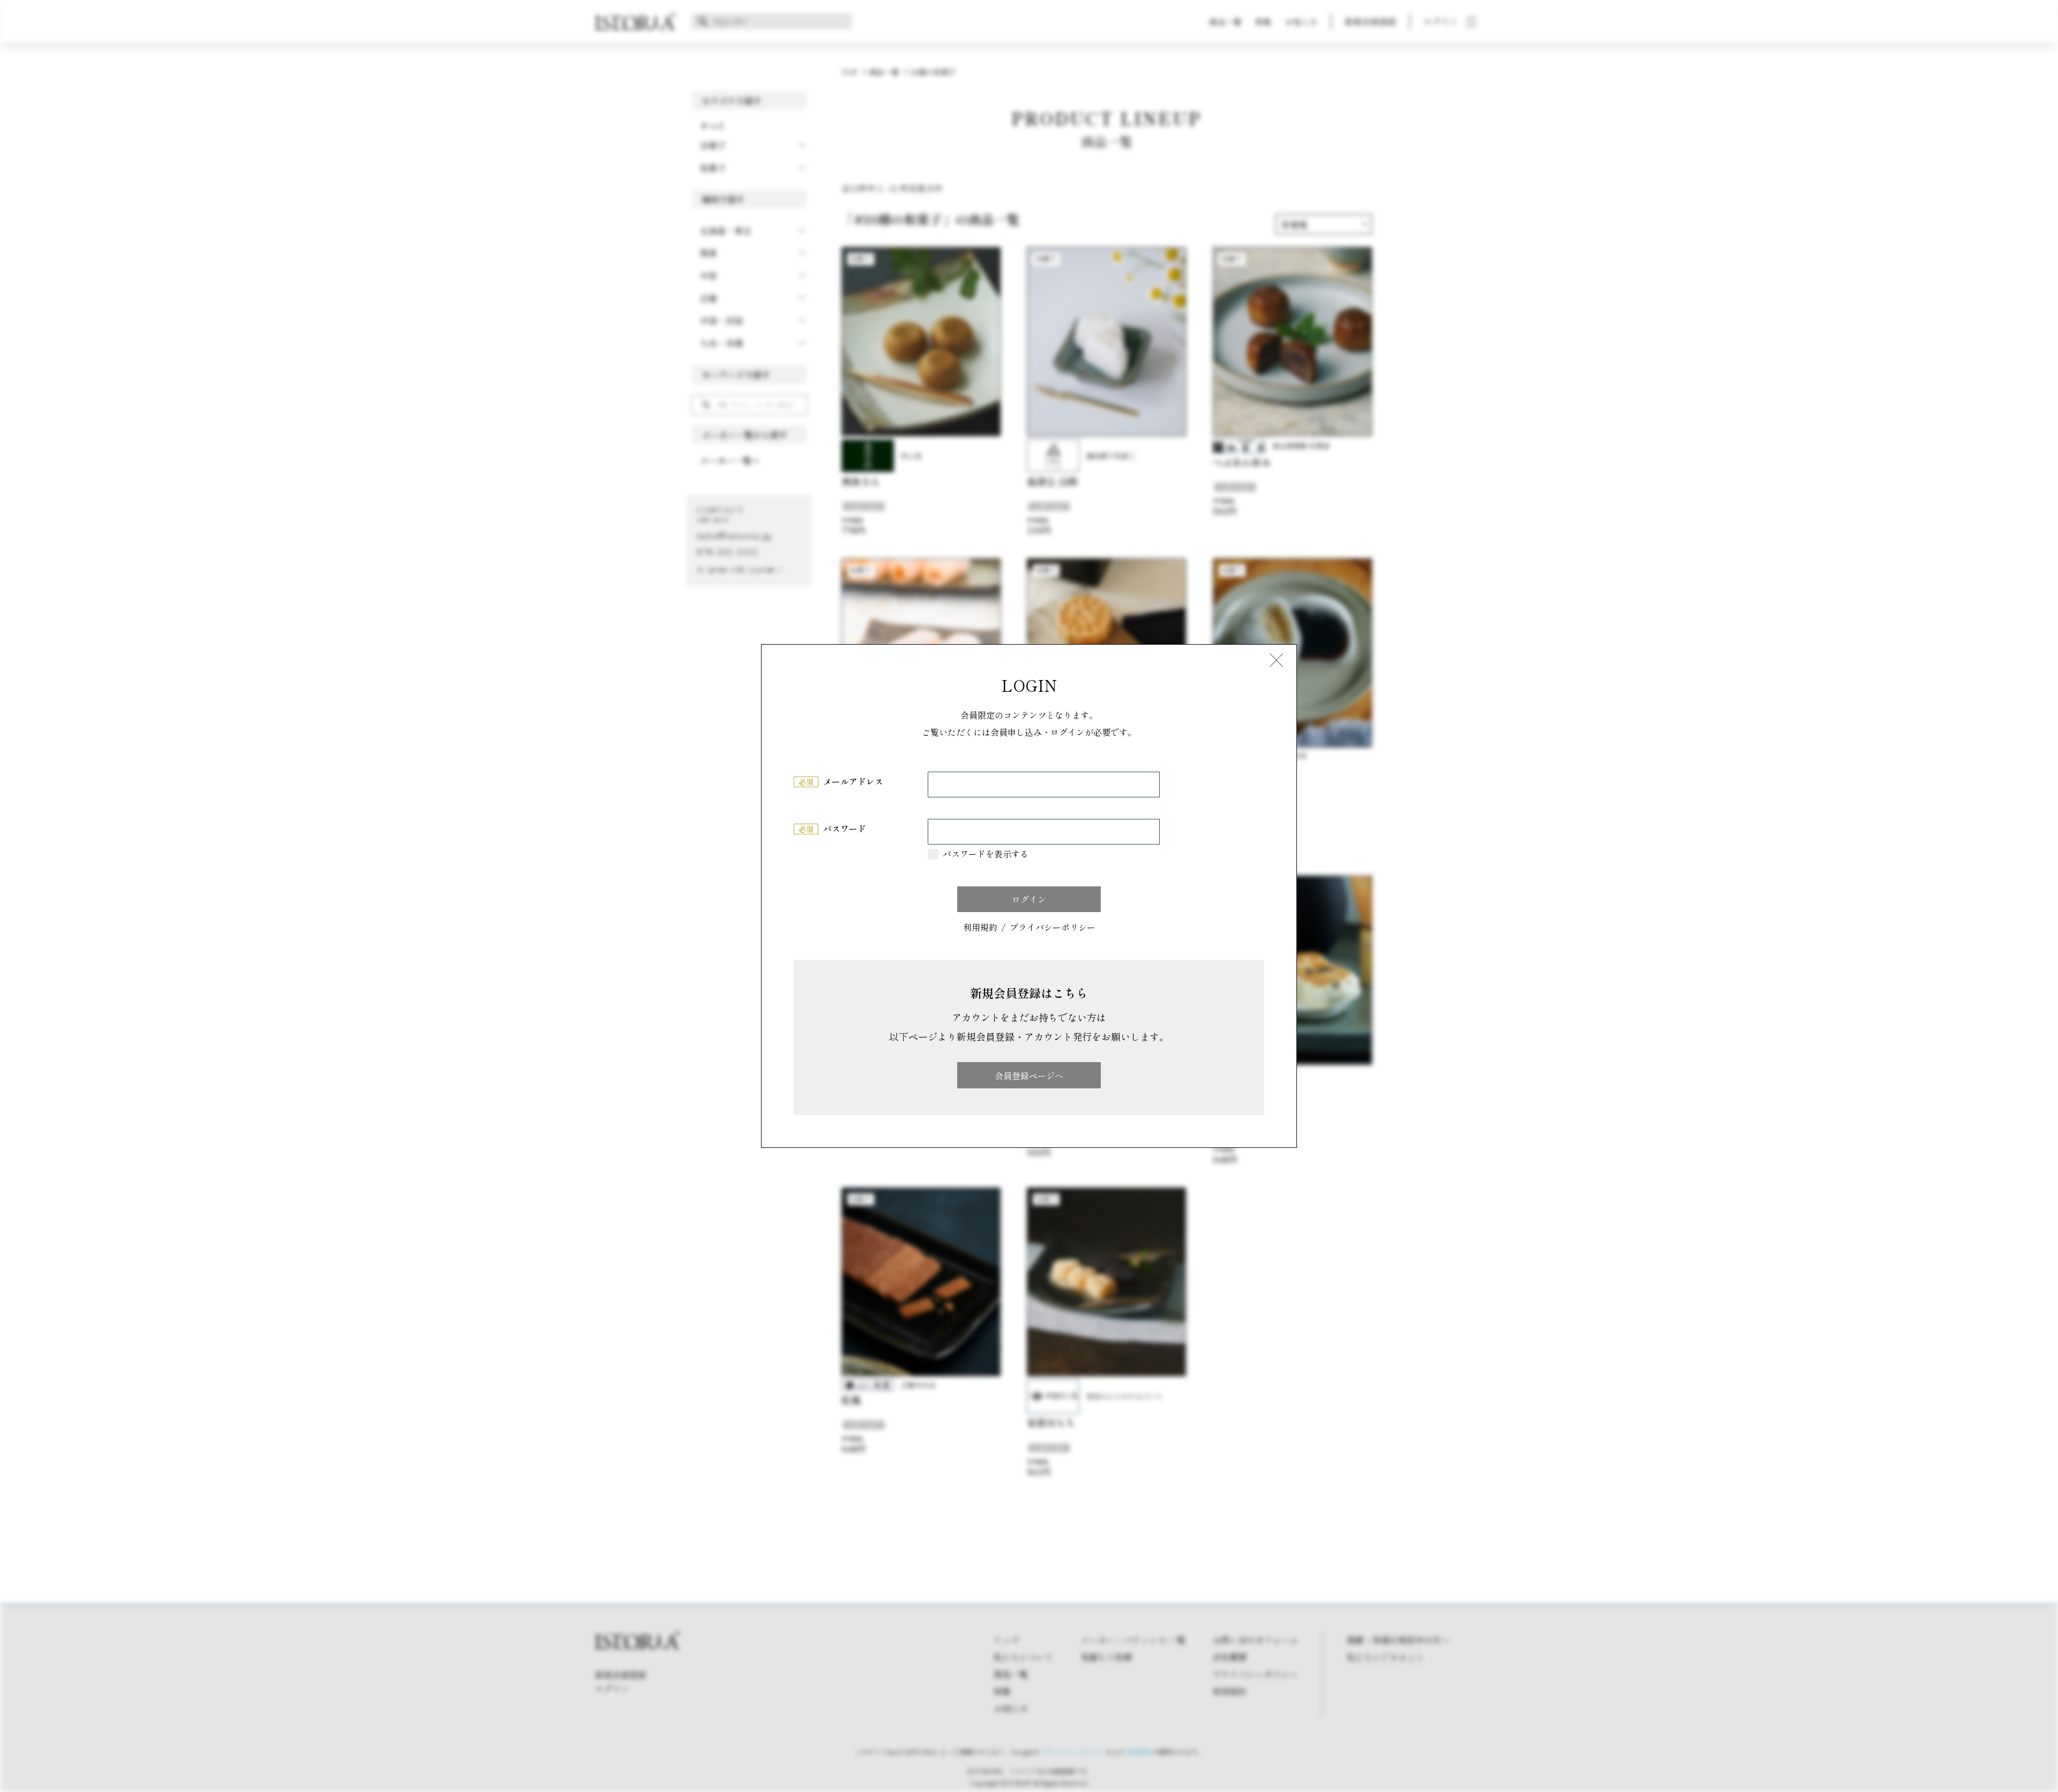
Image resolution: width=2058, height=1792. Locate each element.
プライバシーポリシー (1053, 928)
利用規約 (980, 928)
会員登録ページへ (1029, 1076)
